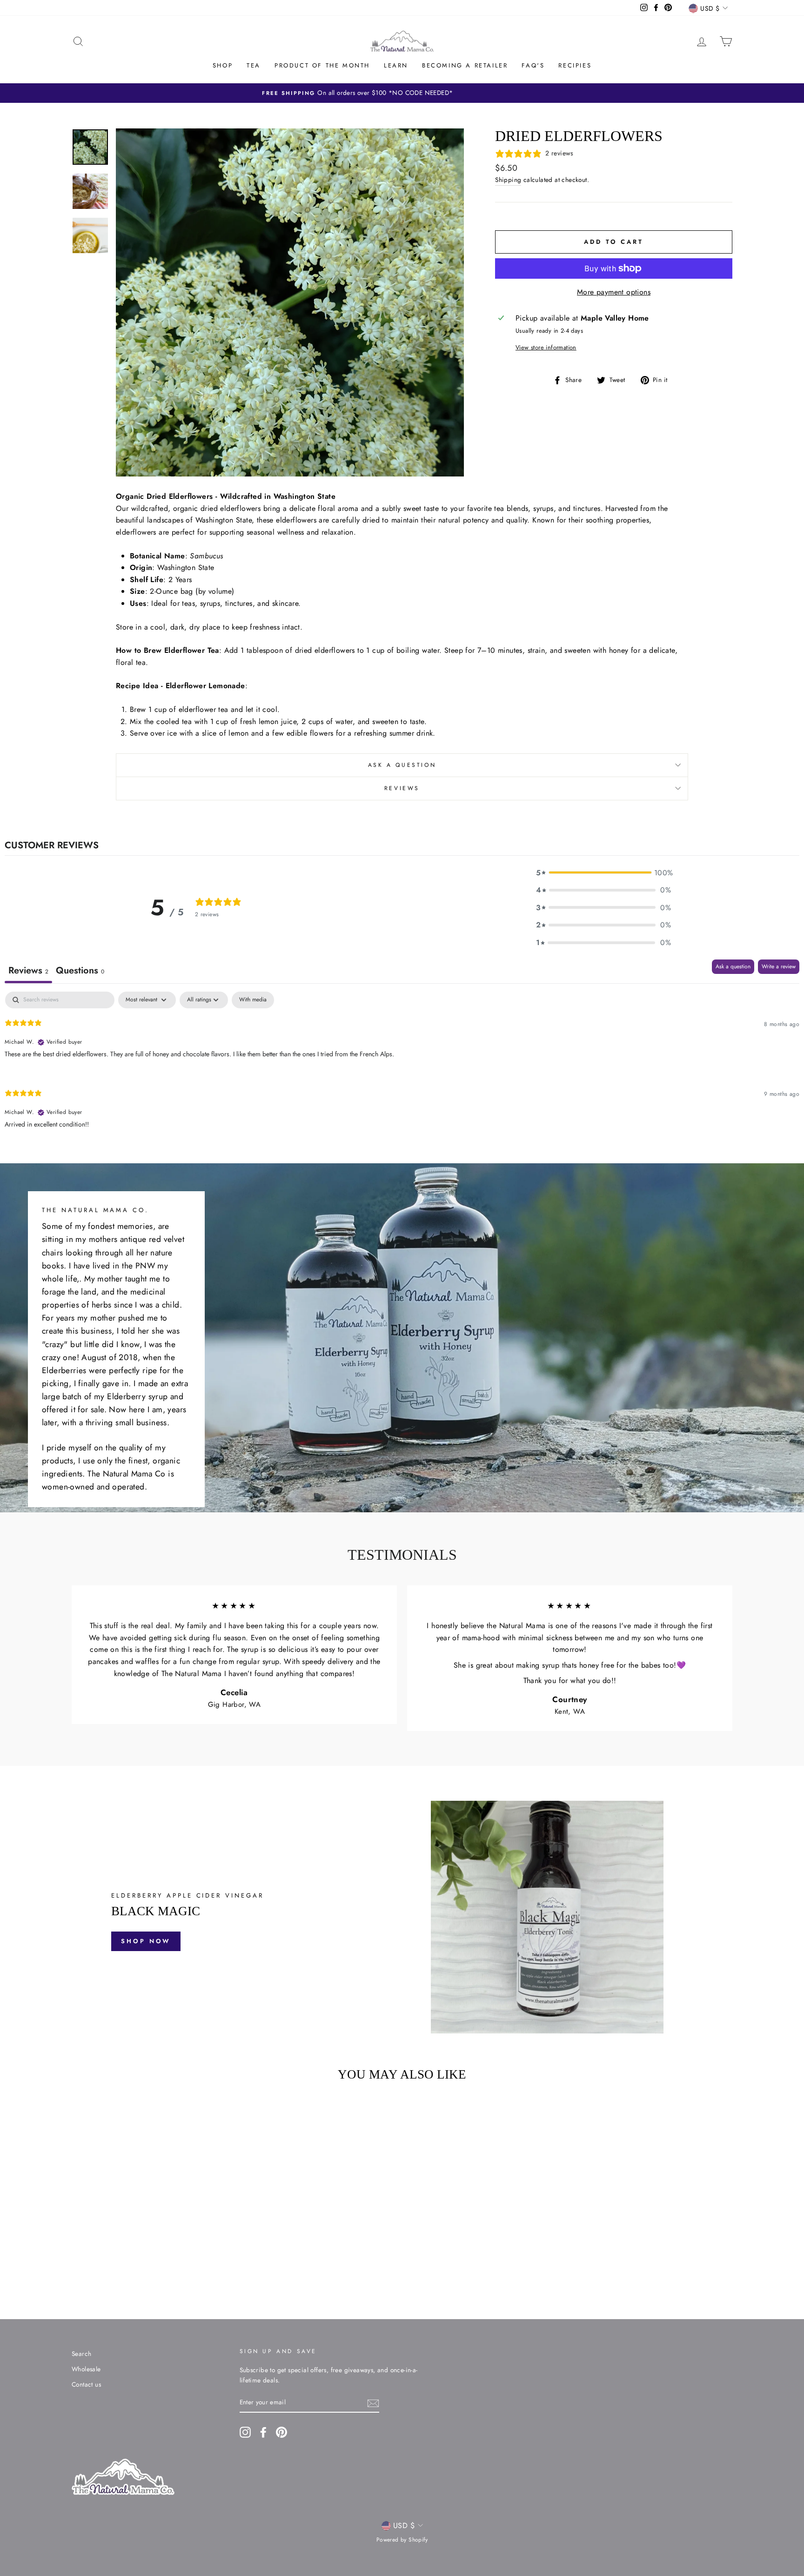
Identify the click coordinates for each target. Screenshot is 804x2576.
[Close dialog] (572, 1184)
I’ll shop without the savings (342, 1362)
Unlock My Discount (342, 1335)
